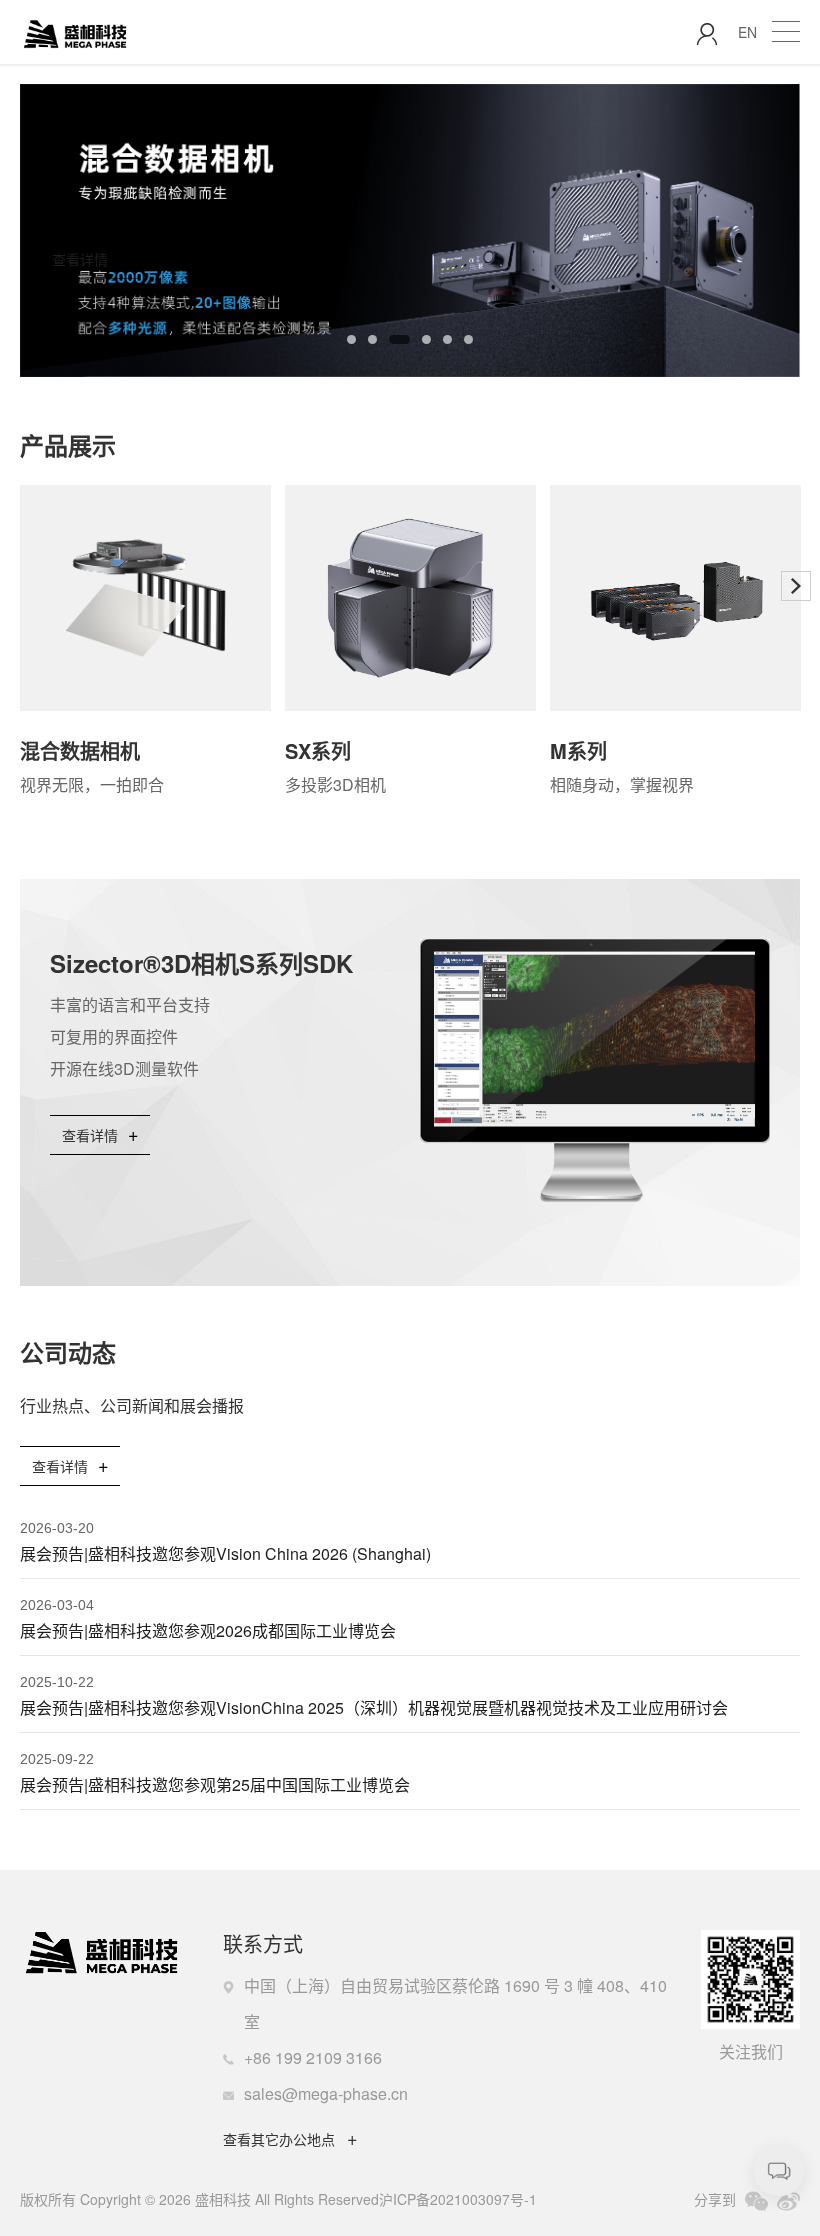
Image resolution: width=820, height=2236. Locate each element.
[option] (410, 230)
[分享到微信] (756, 2201)
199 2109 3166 (328, 2057)
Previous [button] (24, 586)
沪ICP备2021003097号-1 (458, 2199)
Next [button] (790, 233)
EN (747, 32)
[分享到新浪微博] (788, 2201)
